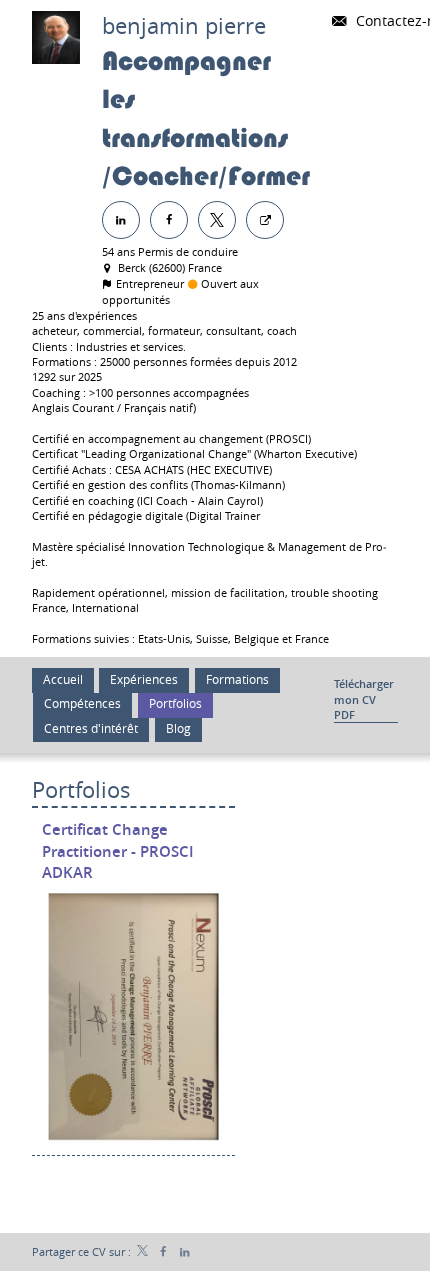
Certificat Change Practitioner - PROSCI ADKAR (118, 851)
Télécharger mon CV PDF (364, 699)
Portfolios (81, 789)
